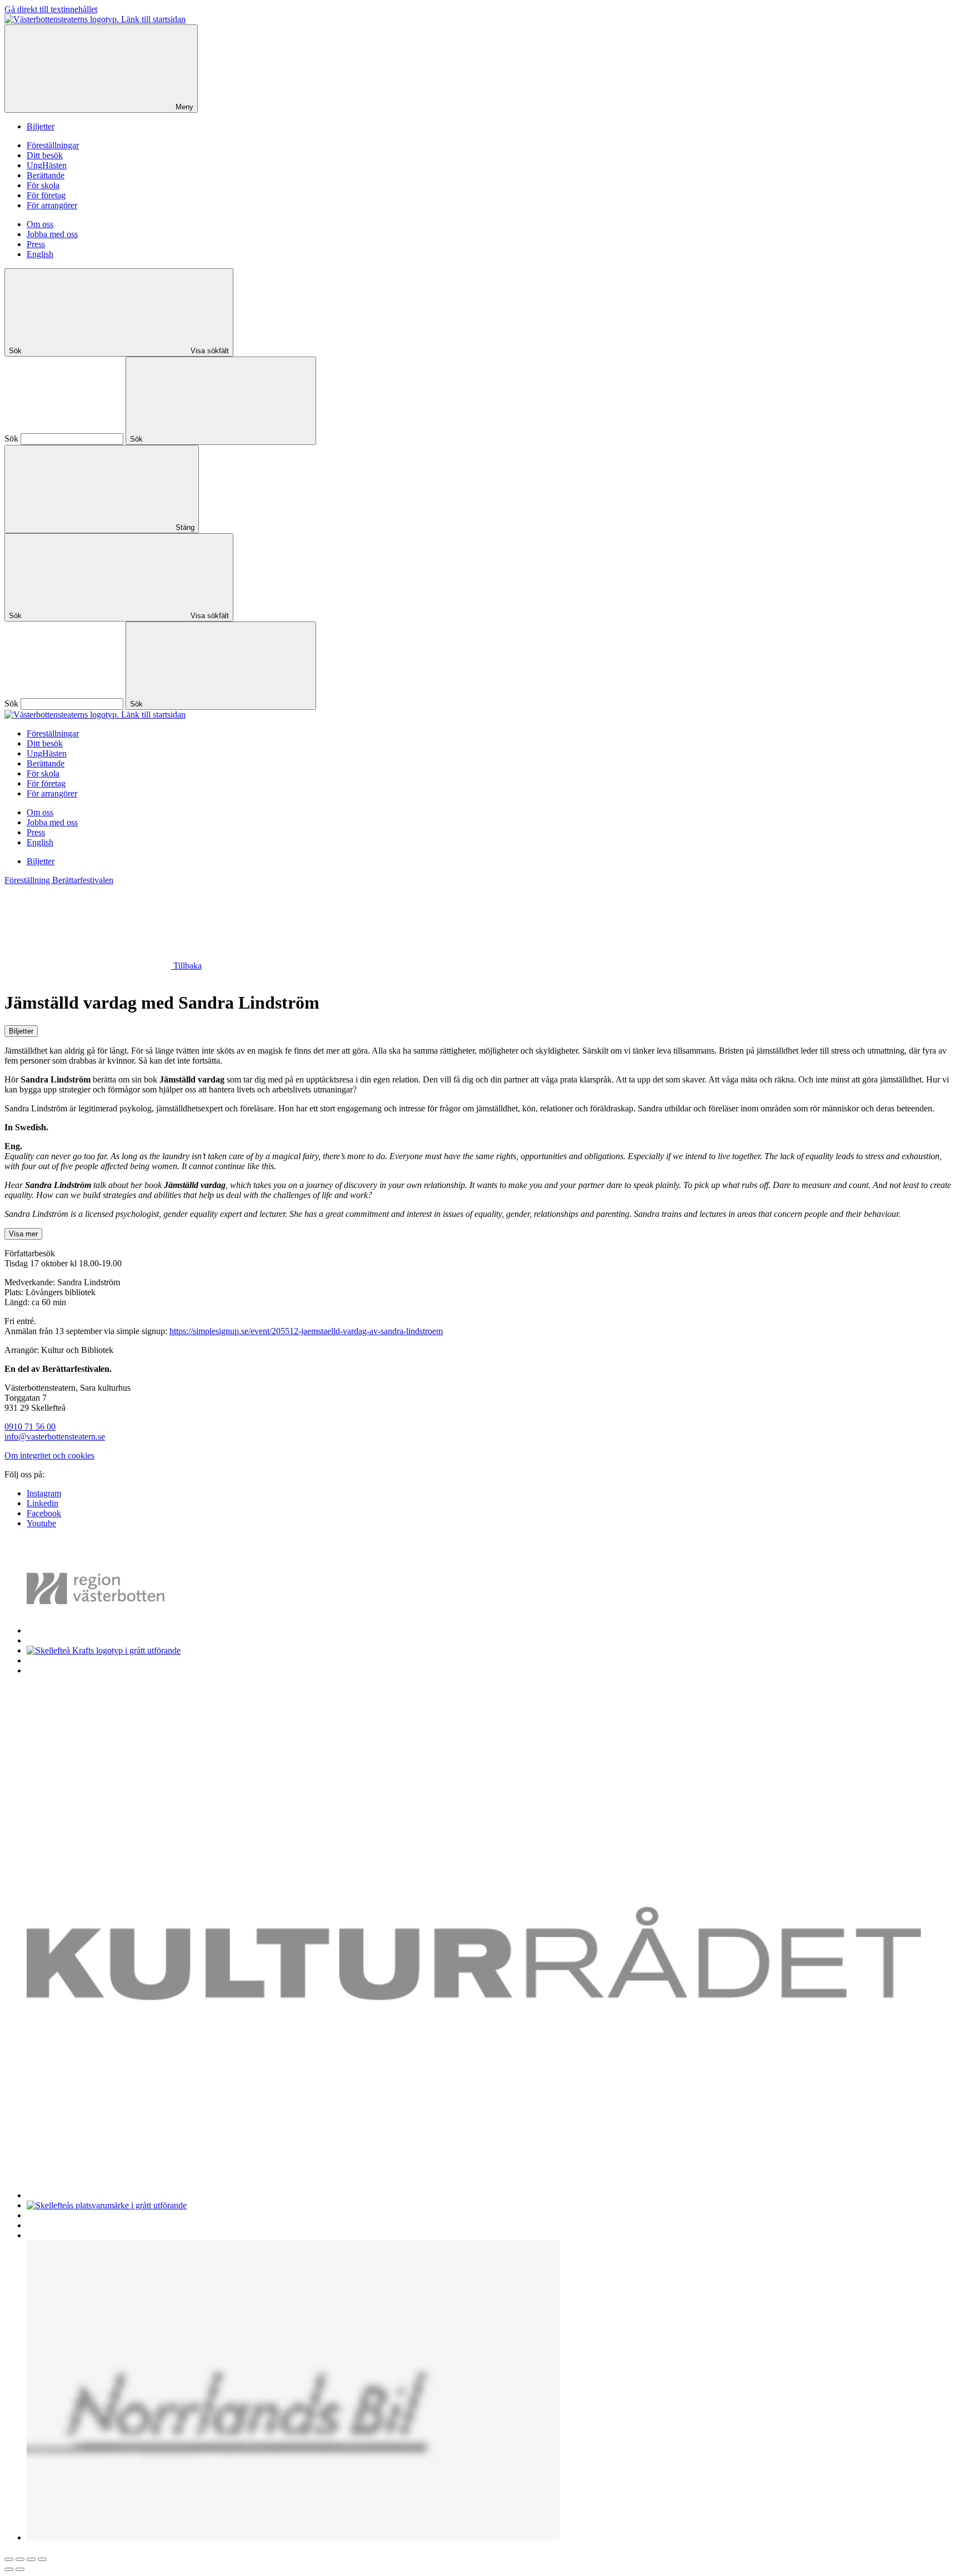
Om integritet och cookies (49, 1455)
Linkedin (42, 1503)
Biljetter (41, 126)
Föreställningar (53, 145)
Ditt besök (45, 155)
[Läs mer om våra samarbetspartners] (112, 1630)
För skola (43, 185)
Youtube (41, 1523)
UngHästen (47, 165)
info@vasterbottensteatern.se (55, 1437)
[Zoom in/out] (42, 2559)
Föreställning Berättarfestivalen (59, 880)
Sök (11, 438)
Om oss (40, 224)
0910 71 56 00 (30, 1427)
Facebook (44, 1513)
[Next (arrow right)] (20, 2569)
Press (36, 244)
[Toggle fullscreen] (31, 2559)
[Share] (20, 2559)
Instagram (44, 1493)
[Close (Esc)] (9, 2559)
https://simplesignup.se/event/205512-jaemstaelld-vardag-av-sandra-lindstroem (306, 1331)
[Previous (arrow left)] (9, 2569)
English (40, 254)
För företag (46, 195)
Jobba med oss (52, 234)
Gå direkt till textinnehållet (51, 9)
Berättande (46, 175)
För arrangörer (52, 205)
